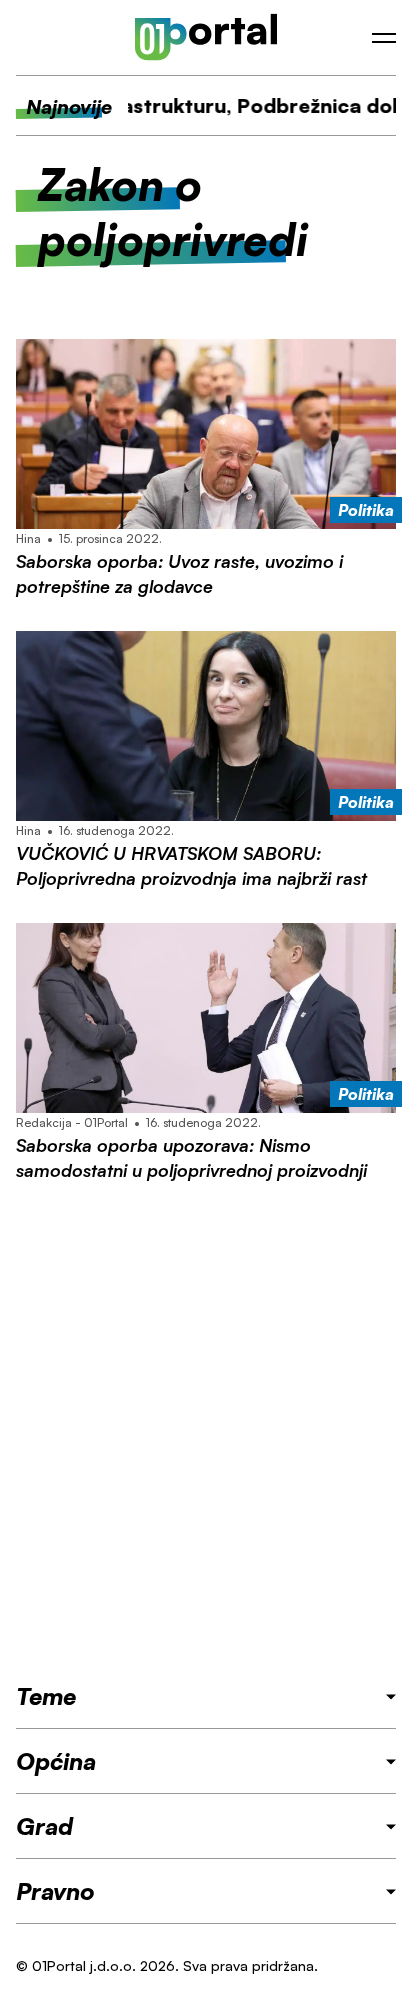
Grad (44, 1826)
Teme (46, 1696)
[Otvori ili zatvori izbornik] (384, 38)
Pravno (55, 1891)
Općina (56, 1761)
